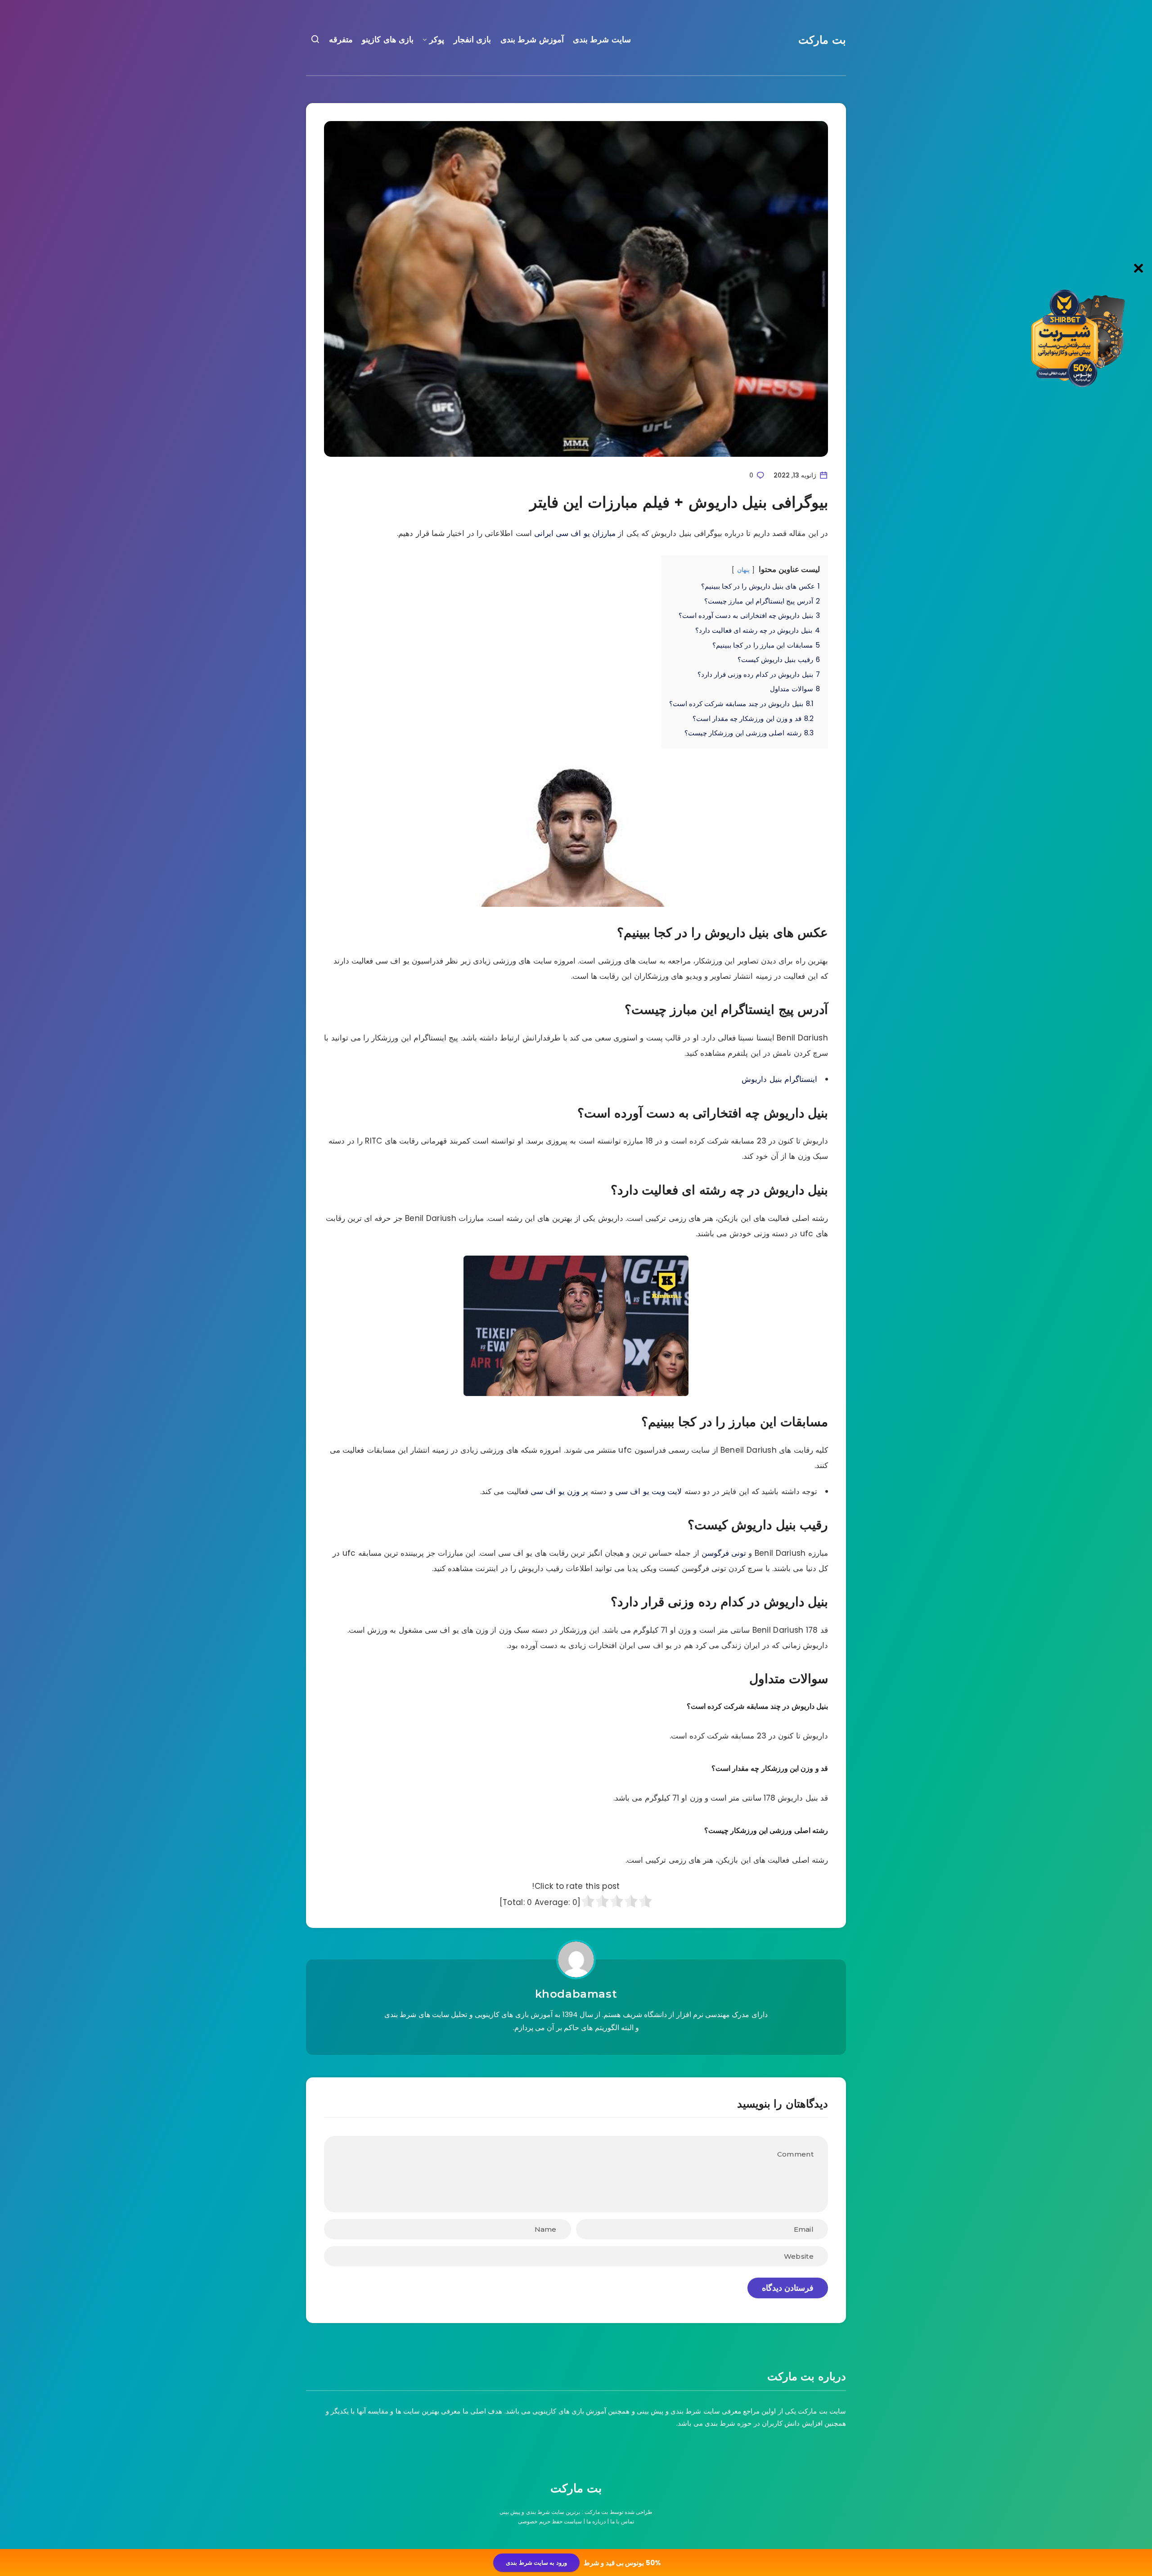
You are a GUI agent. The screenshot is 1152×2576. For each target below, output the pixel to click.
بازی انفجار (472, 40)
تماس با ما (622, 2521)
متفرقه (341, 40)
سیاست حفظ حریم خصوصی (550, 2521)
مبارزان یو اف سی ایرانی (575, 533)
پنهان (743, 570)
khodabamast (576, 1994)
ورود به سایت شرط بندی (536, 2563)
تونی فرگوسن (724, 1553)
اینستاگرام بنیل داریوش (779, 1079)
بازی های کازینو (388, 40)
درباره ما (596, 2521)
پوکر (437, 40)
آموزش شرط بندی (532, 40)
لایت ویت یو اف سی (648, 1491)
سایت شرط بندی (602, 40)
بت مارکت (822, 40)
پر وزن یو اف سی (559, 1491)
